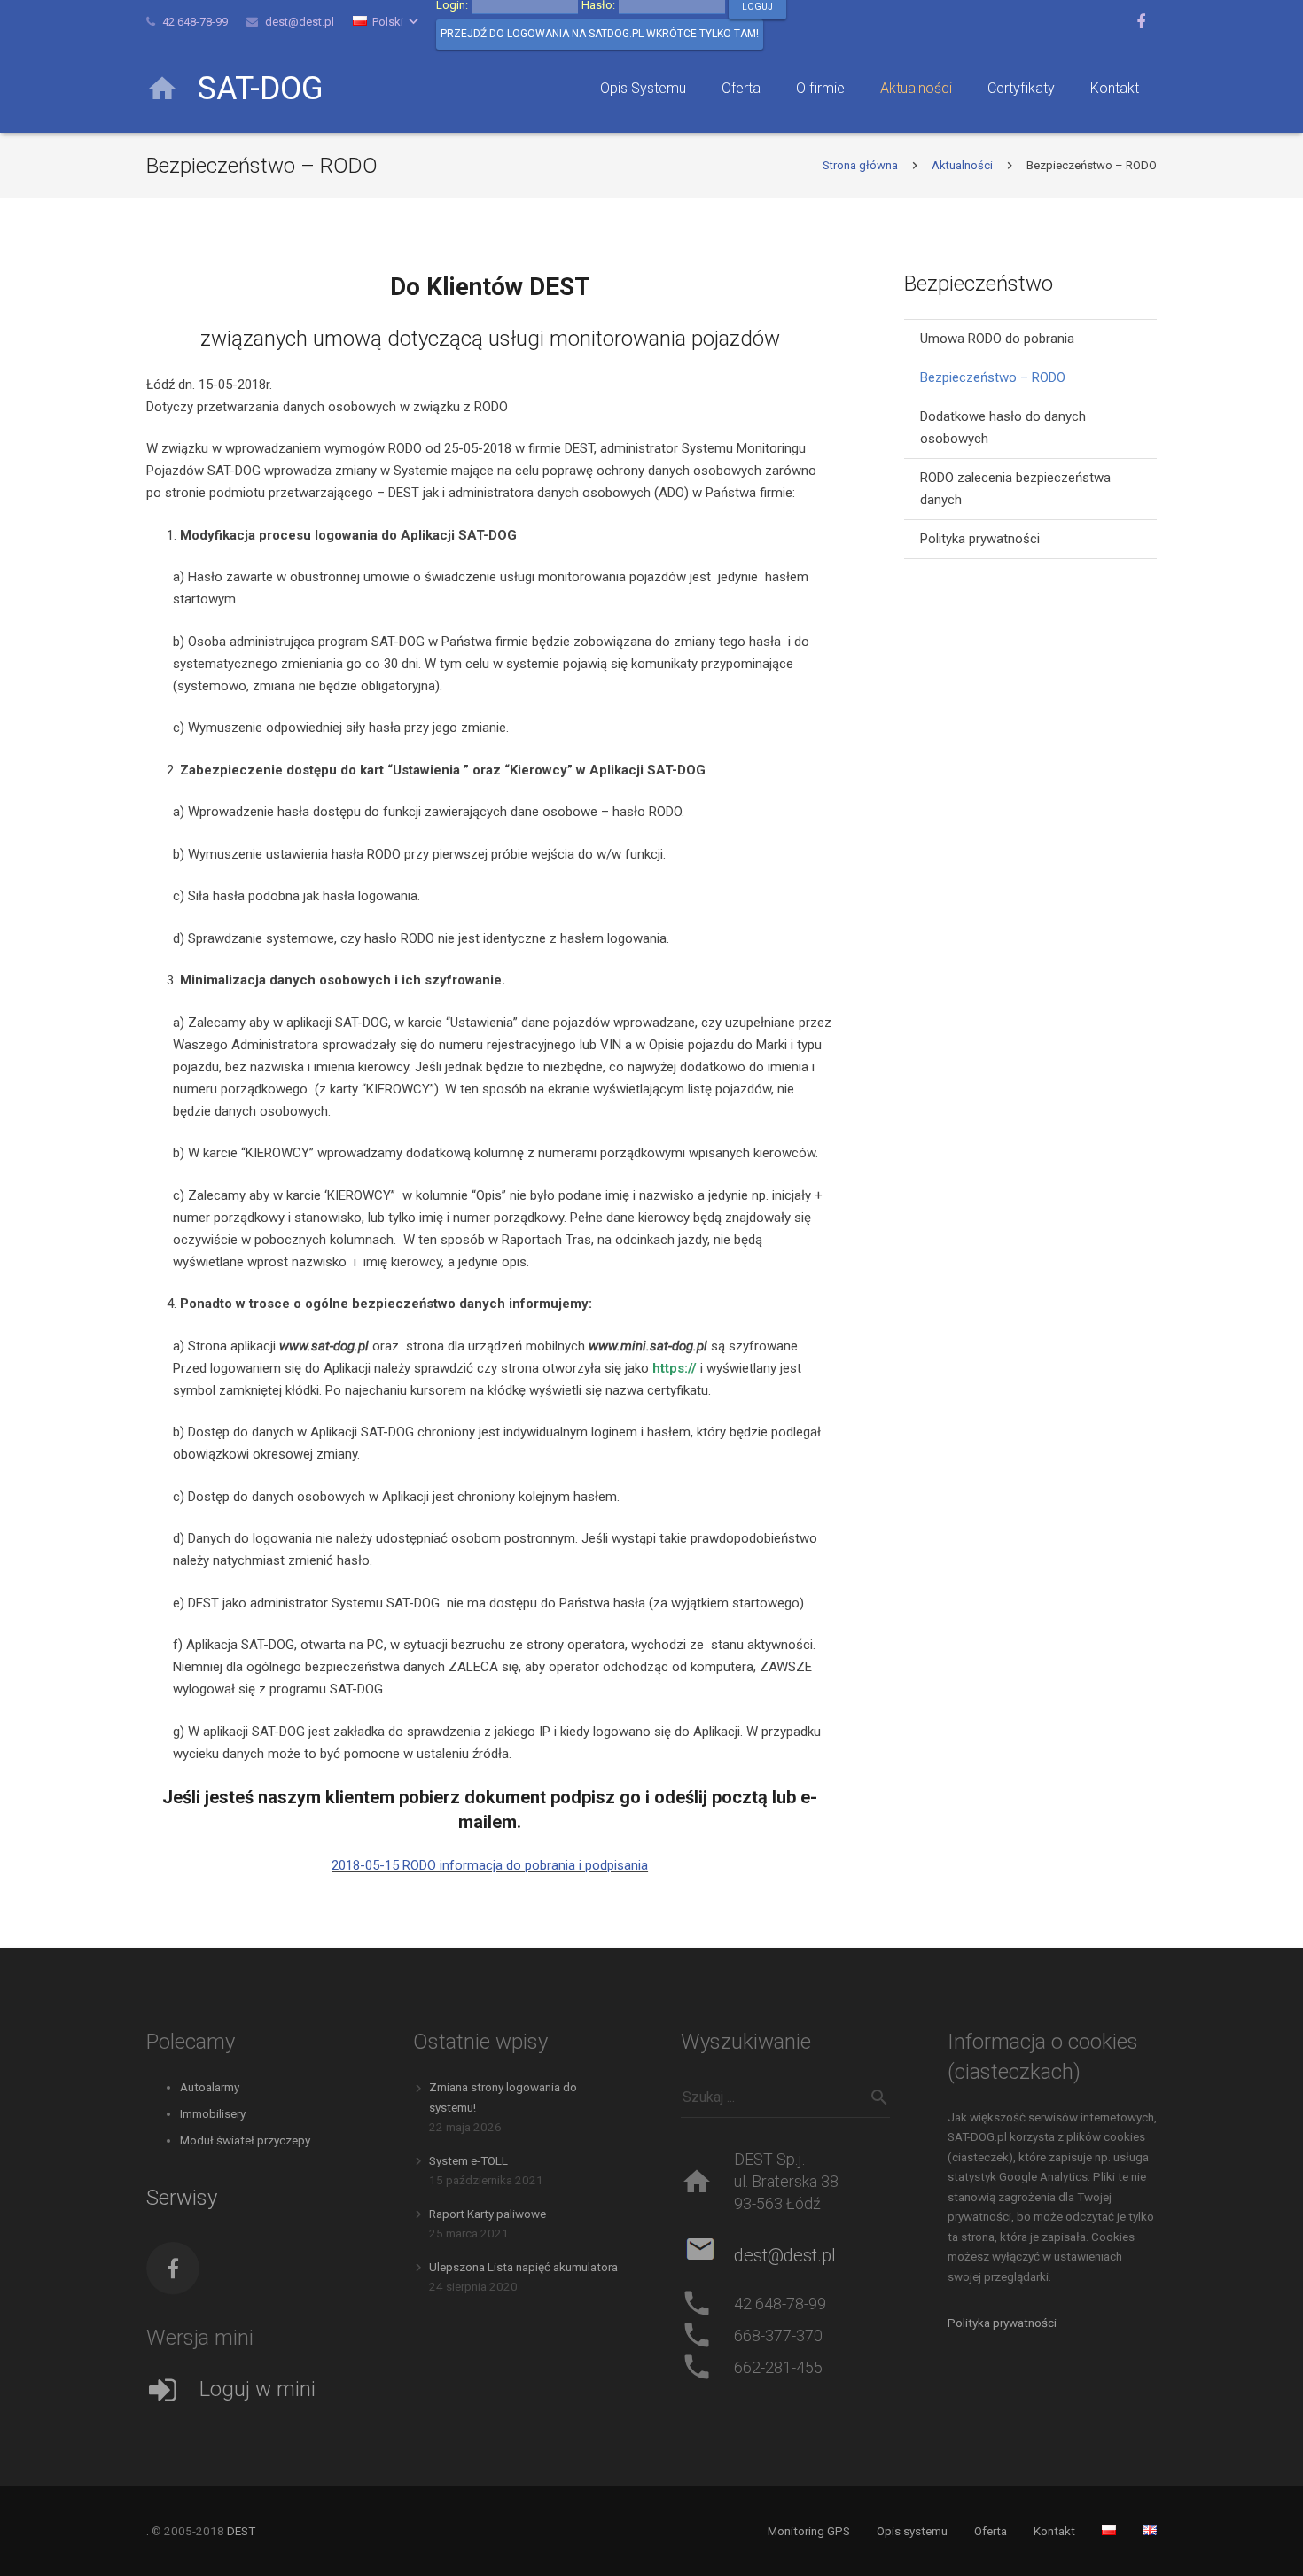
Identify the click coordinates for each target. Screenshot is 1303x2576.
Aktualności (962, 165)
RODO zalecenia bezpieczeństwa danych (1015, 489)
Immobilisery (213, 2113)
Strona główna (860, 165)
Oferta (991, 2531)
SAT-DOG (261, 89)
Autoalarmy (210, 2087)
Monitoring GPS (809, 2531)
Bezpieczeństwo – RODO (993, 377)
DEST (241, 2531)
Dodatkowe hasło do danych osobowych (1003, 428)
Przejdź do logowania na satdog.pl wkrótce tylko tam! (600, 34)
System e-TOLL (468, 2160)
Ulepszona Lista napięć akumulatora (523, 2267)
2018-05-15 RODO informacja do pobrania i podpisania (490, 1865)
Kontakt (1054, 2531)
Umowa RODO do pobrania (997, 339)
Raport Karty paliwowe (488, 2214)
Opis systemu (912, 2531)
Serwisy (182, 2198)
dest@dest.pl (300, 22)
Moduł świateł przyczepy (245, 2140)
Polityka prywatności (980, 539)
